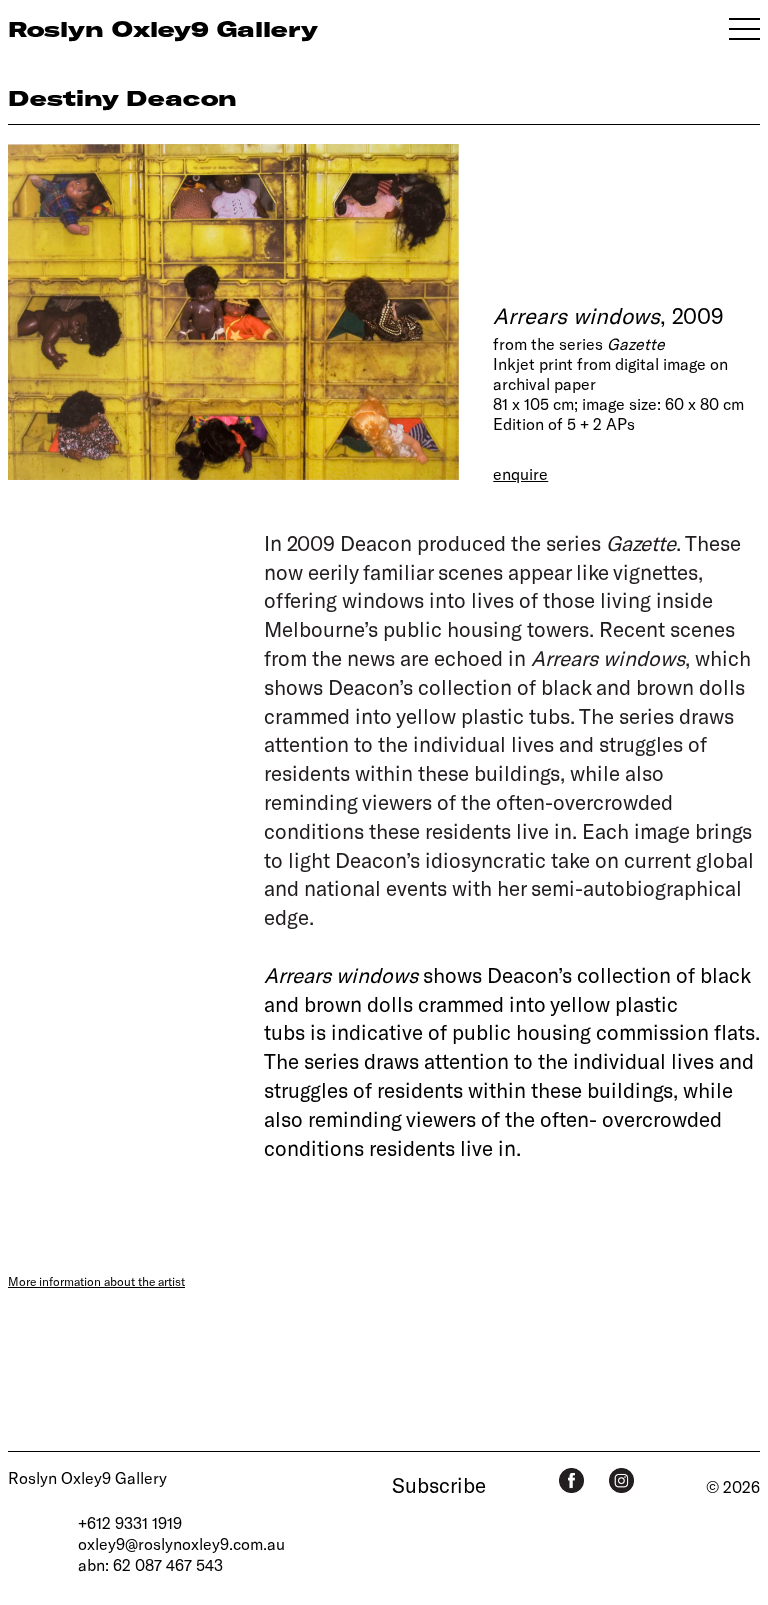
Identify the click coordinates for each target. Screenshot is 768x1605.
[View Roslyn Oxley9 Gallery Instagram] (621, 1480)
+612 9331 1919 (130, 1522)
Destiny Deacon (122, 97)
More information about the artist (96, 1281)
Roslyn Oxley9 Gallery (87, 1477)
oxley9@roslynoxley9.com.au (181, 1543)
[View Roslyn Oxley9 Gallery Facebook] (571, 1480)
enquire (520, 473)
